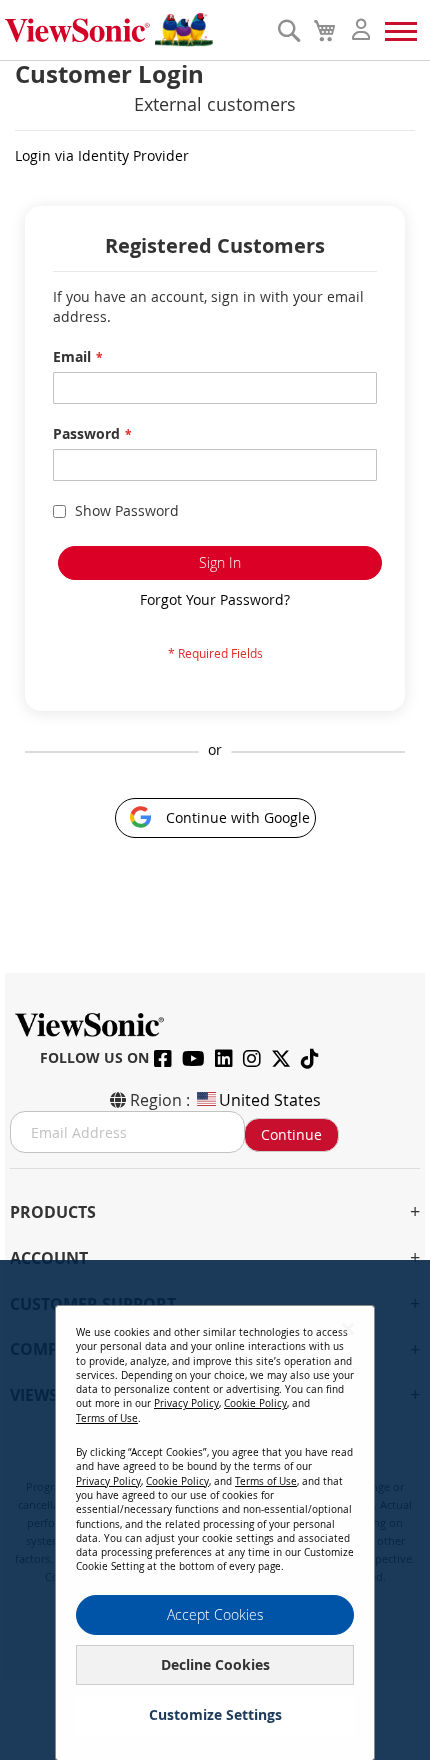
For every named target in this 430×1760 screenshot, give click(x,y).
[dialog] (215, 1510)
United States (270, 1100)
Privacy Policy (186, 1403)
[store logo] (136, 30)
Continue (291, 1134)
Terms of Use (107, 1418)
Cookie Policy (255, 1403)
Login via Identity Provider (102, 155)
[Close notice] (348, 1328)
